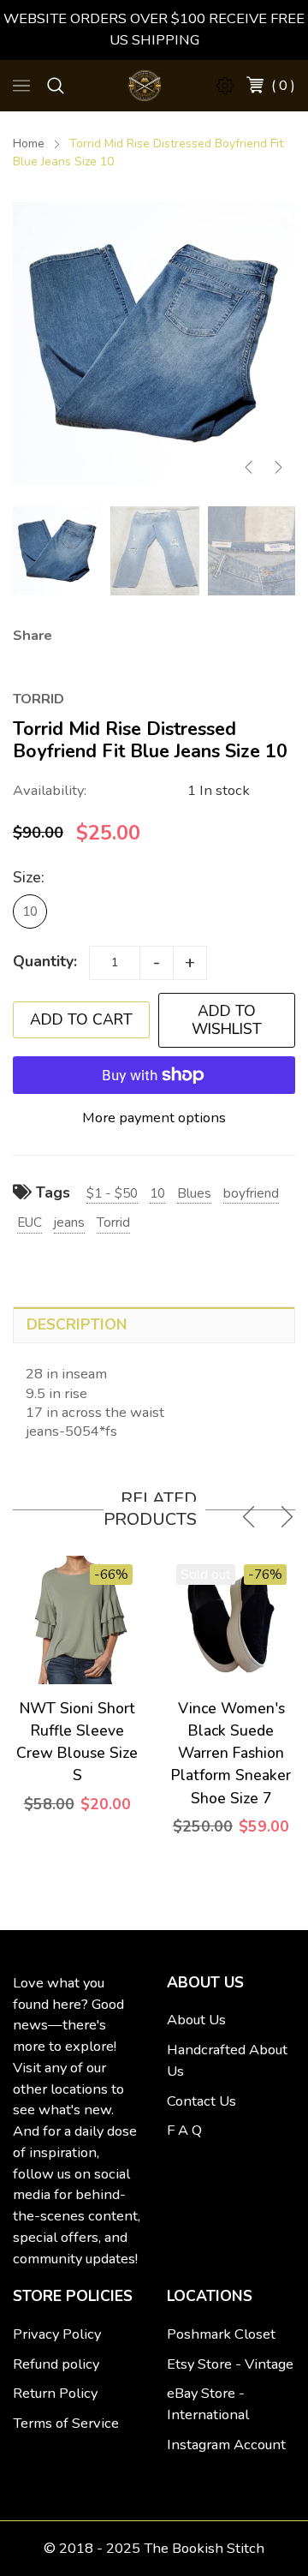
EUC (30, 1222)
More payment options (154, 1118)
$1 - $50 (112, 1193)
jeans (69, 1222)
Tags (51, 1192)
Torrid (113, 1222)
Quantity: (45, 961)
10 (30, 911)
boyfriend (251, 1193)
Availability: (50, 790)
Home (29, 143)
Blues (194, 1193)
